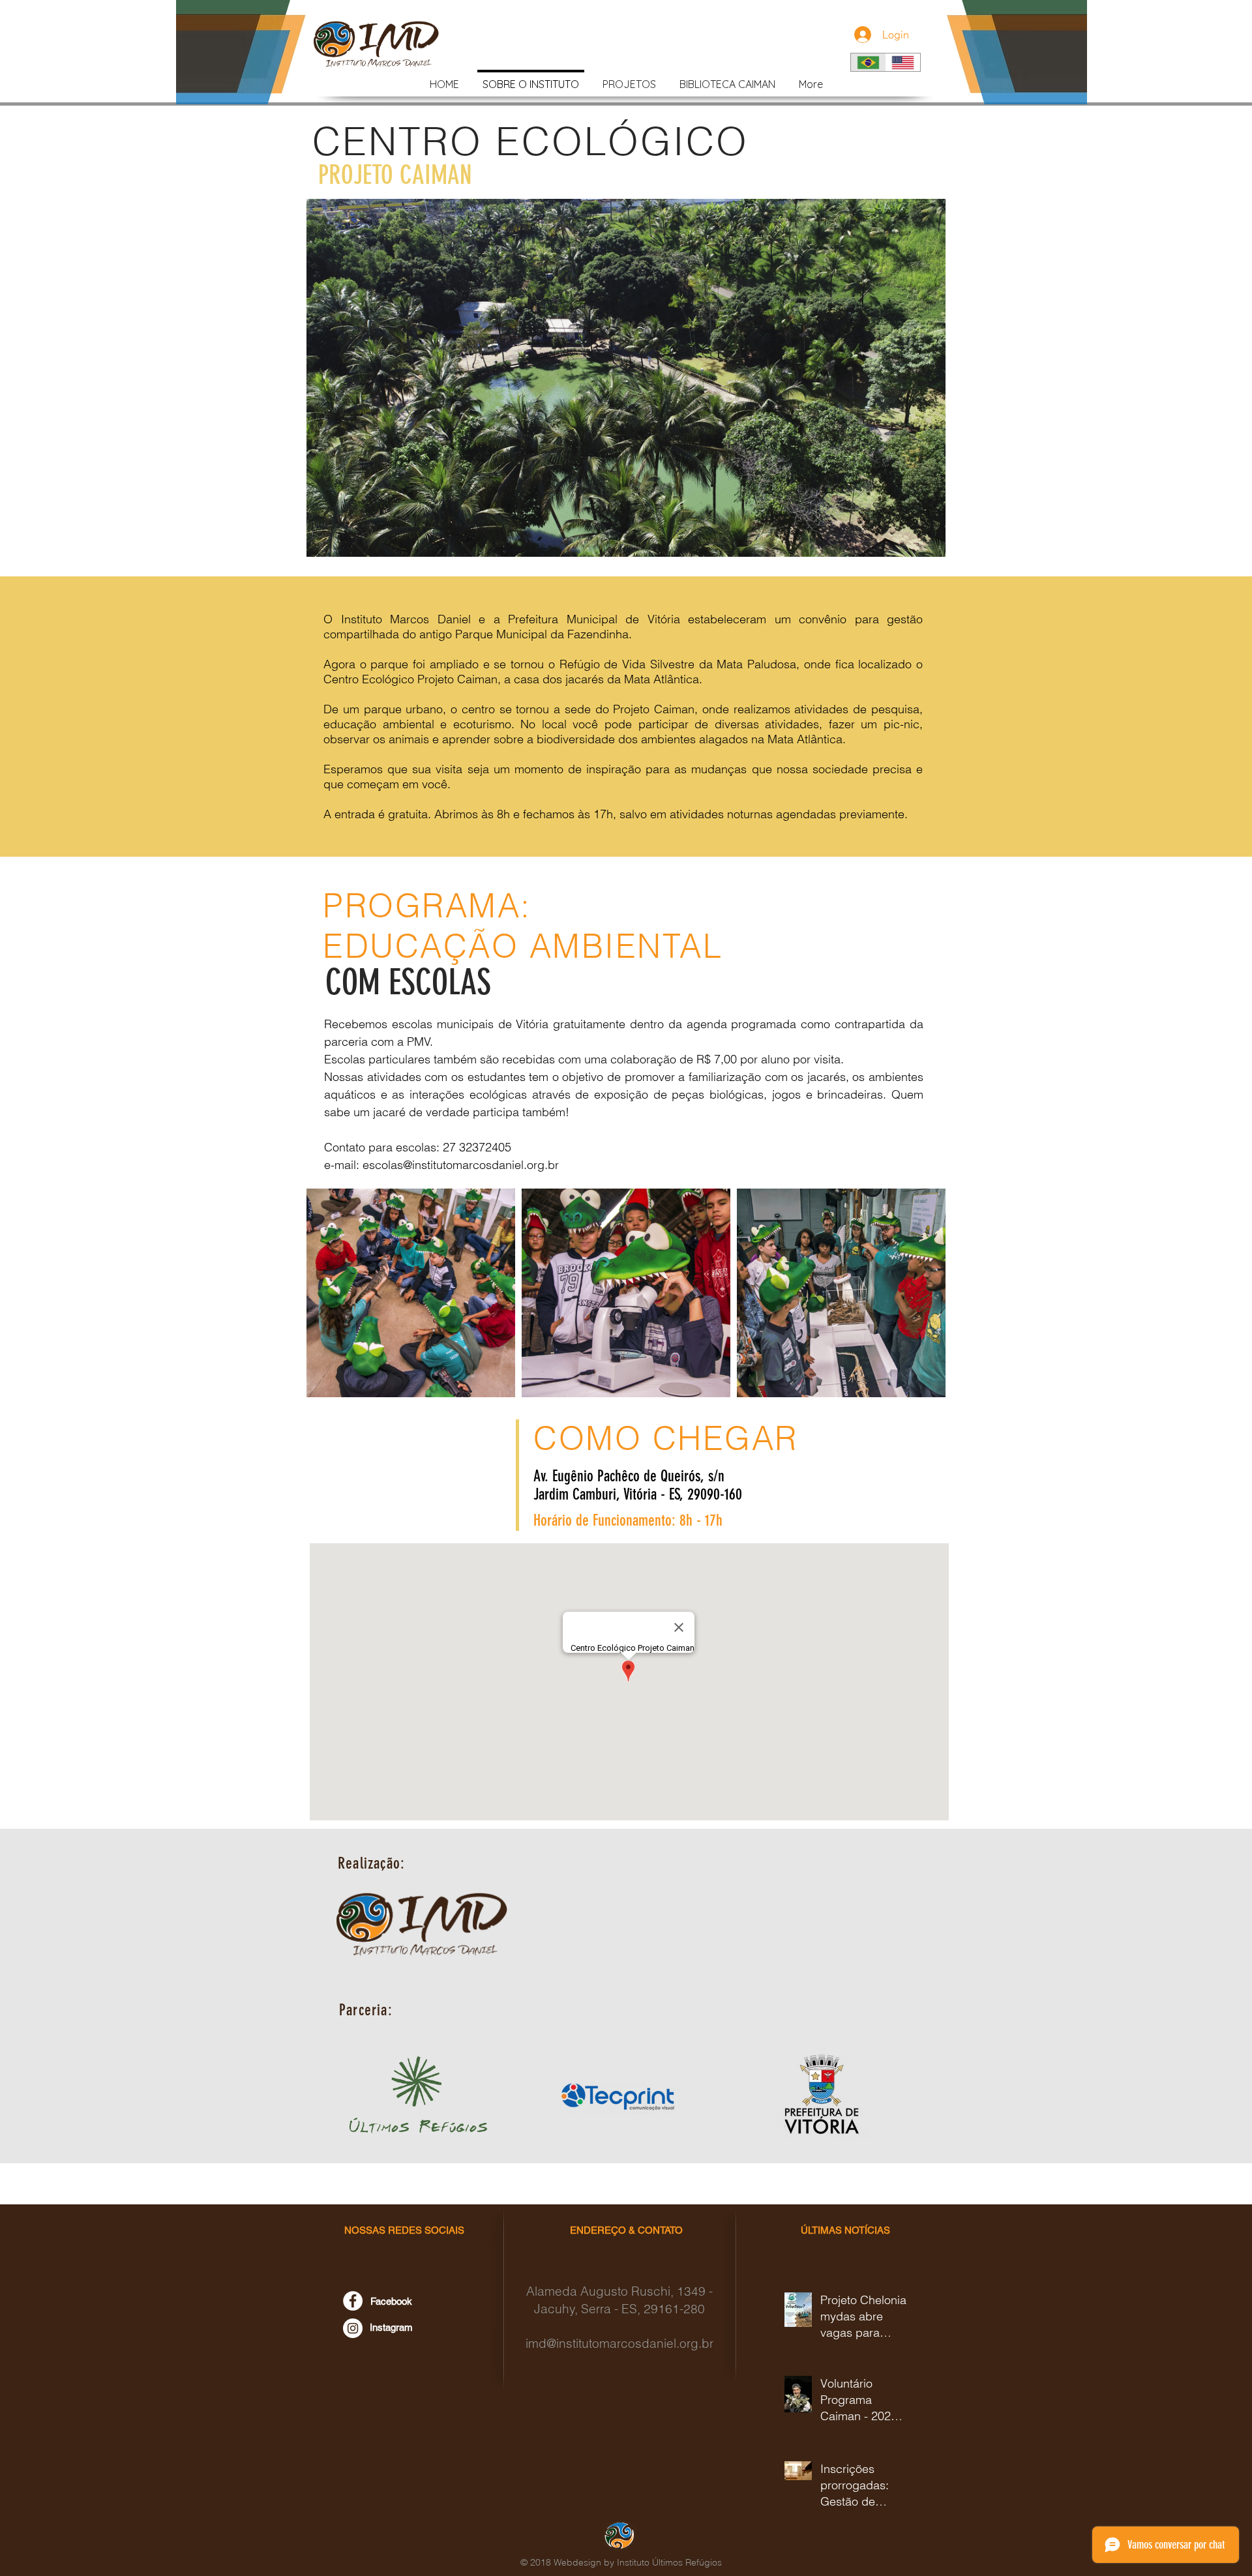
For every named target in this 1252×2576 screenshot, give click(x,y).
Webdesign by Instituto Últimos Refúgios (638, 2562)
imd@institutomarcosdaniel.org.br (619, 2343)
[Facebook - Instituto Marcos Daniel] (353, 2301)
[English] (903, 62)
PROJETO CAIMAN (395, 175)
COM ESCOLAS (408, 983)
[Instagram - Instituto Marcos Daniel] (353, 2328)
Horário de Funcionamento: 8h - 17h (628, 1520)
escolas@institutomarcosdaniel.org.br (461, 1165)
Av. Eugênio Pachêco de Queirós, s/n (629, 1476)
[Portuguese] (868, 62)
